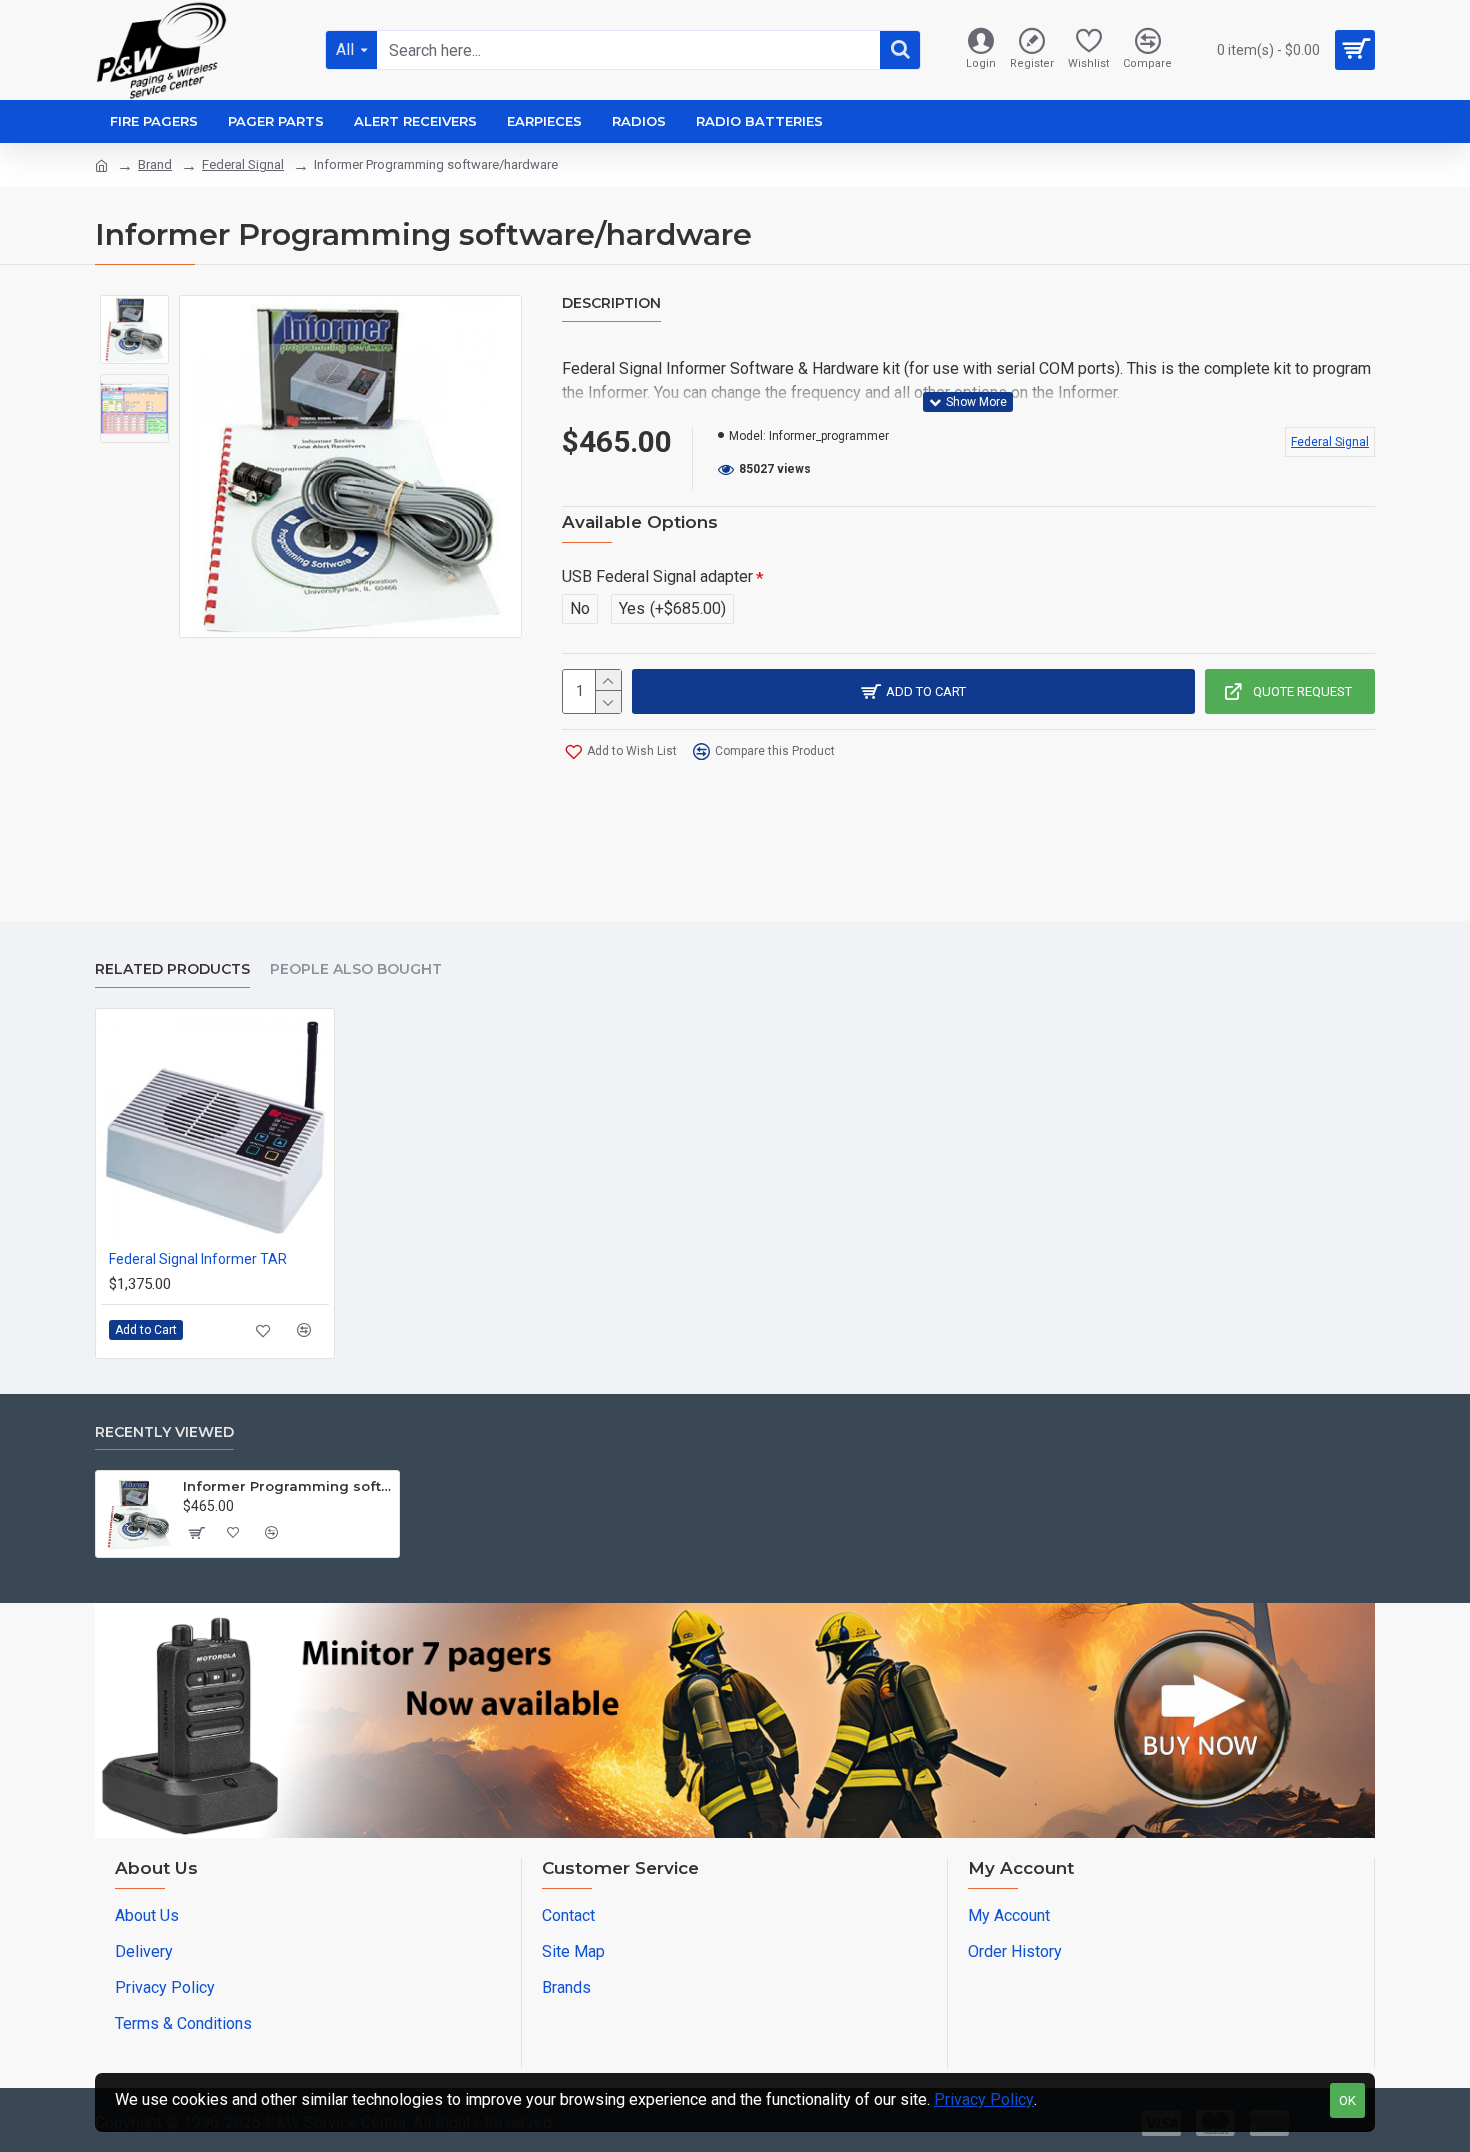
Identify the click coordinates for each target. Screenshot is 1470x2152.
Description (611, 303)
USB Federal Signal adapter (657, 576)
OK (1347, 2100)
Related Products (172, 969)
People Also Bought (356, 969)
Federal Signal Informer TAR (198, 1259)
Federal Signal (243, 164)
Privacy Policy (984, 2099)
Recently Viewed (164, 1432)
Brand (155, 164)
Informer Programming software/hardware (287, 1486)
